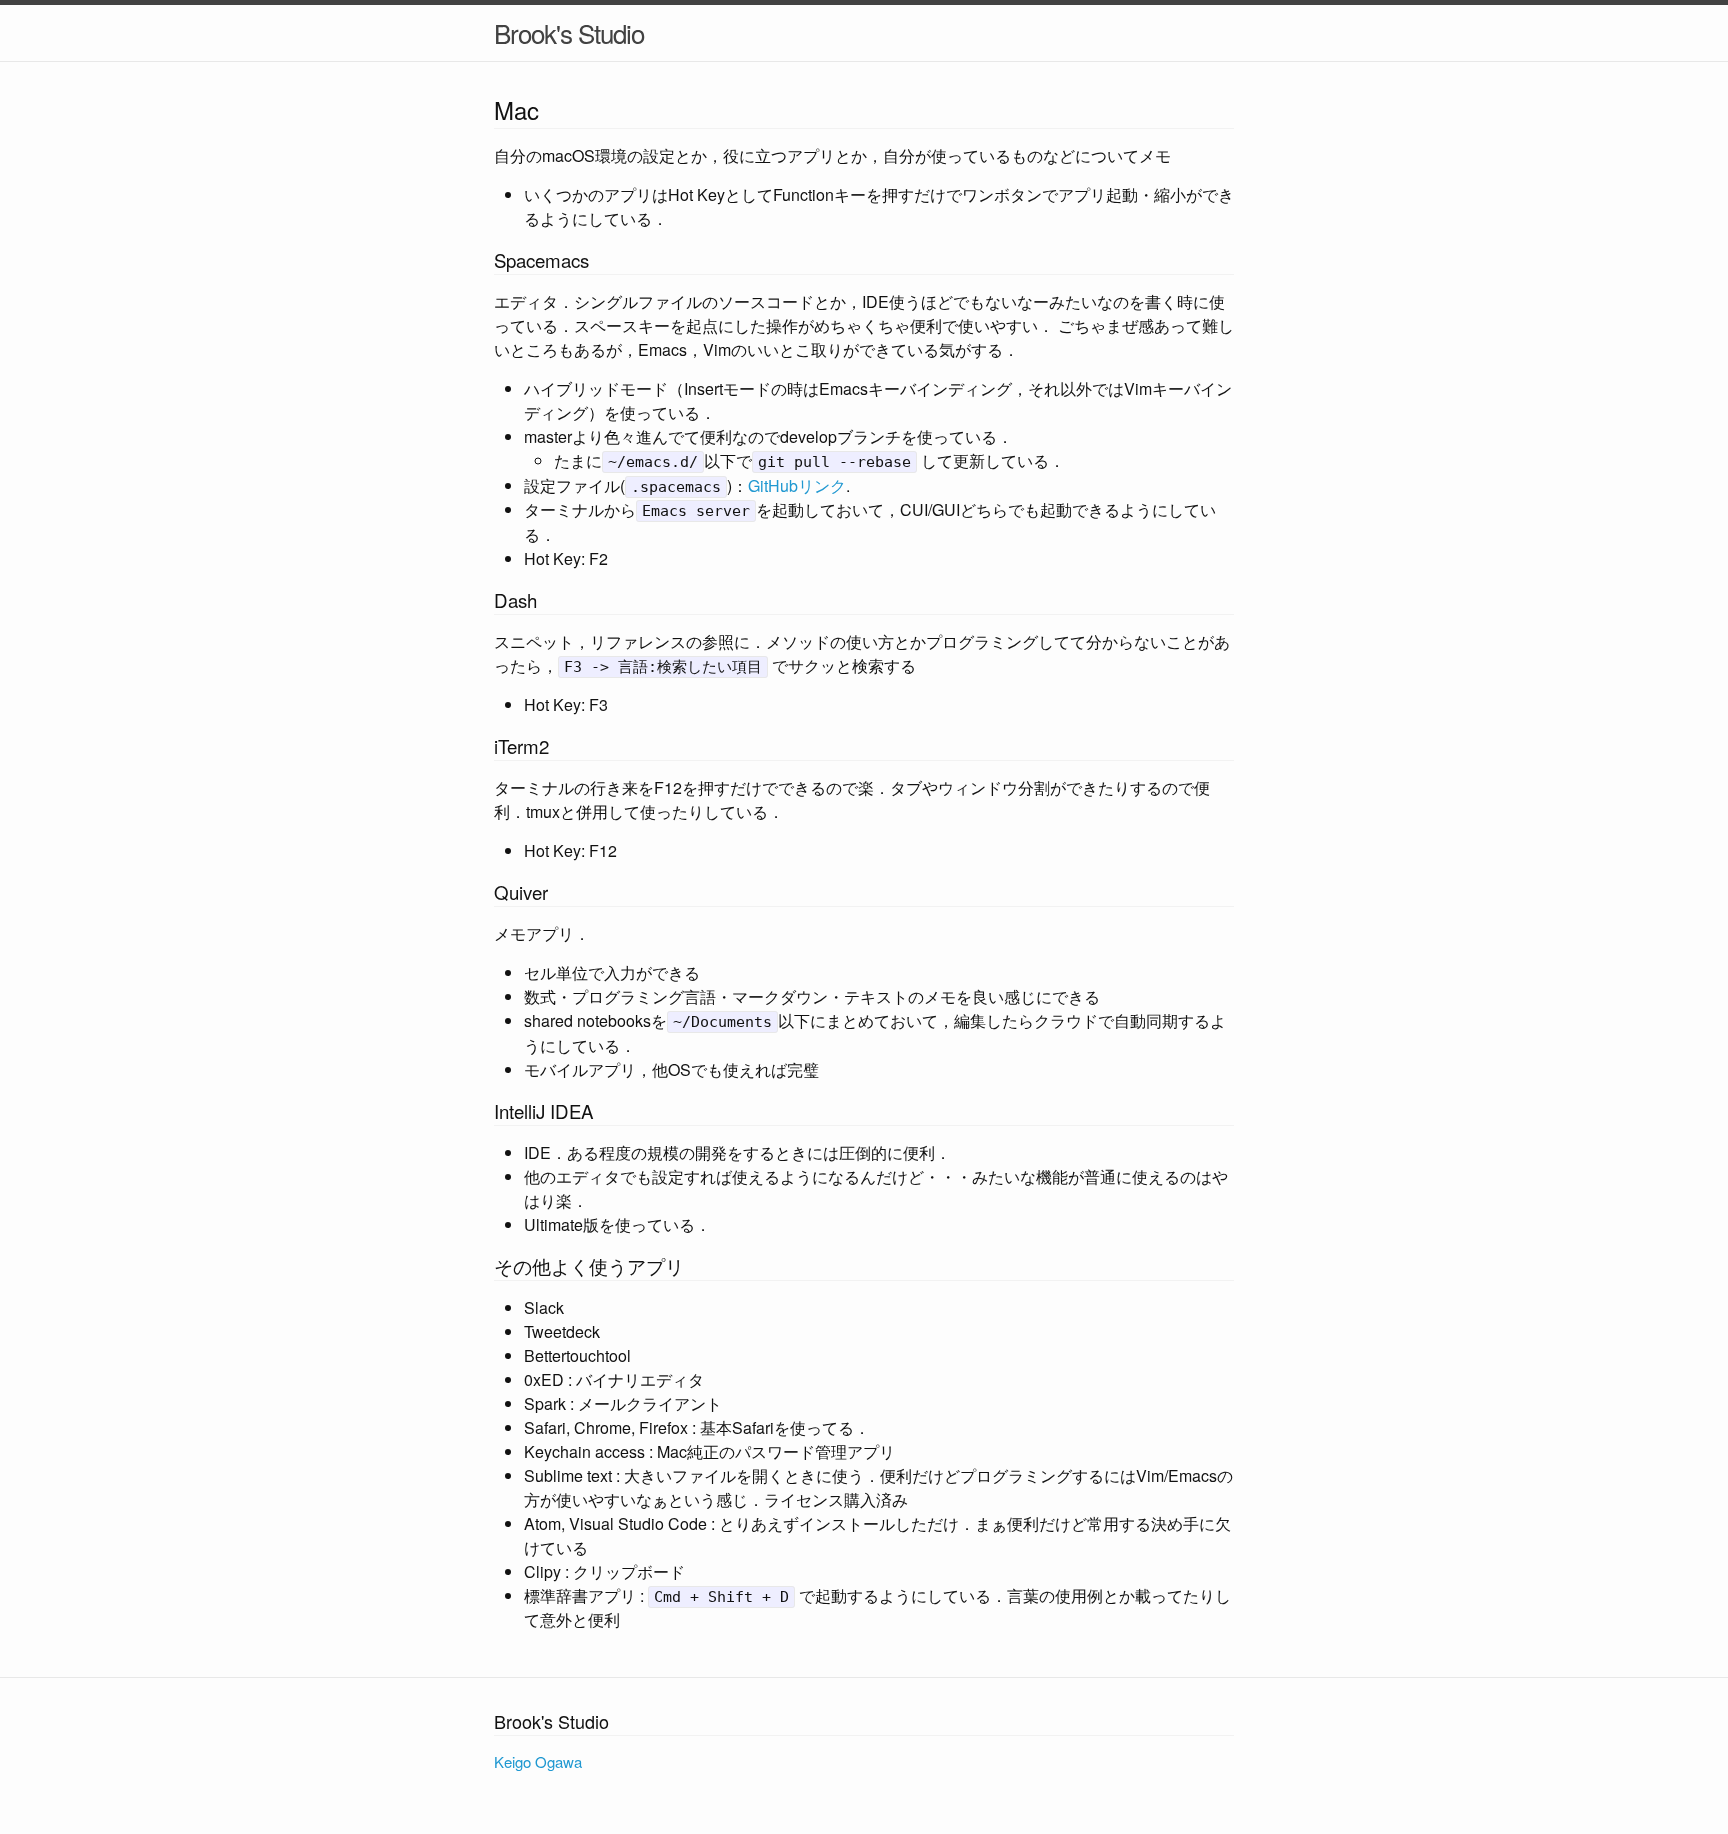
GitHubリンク (797, 485)
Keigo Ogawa (538, 1761)
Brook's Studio (569, 32)
